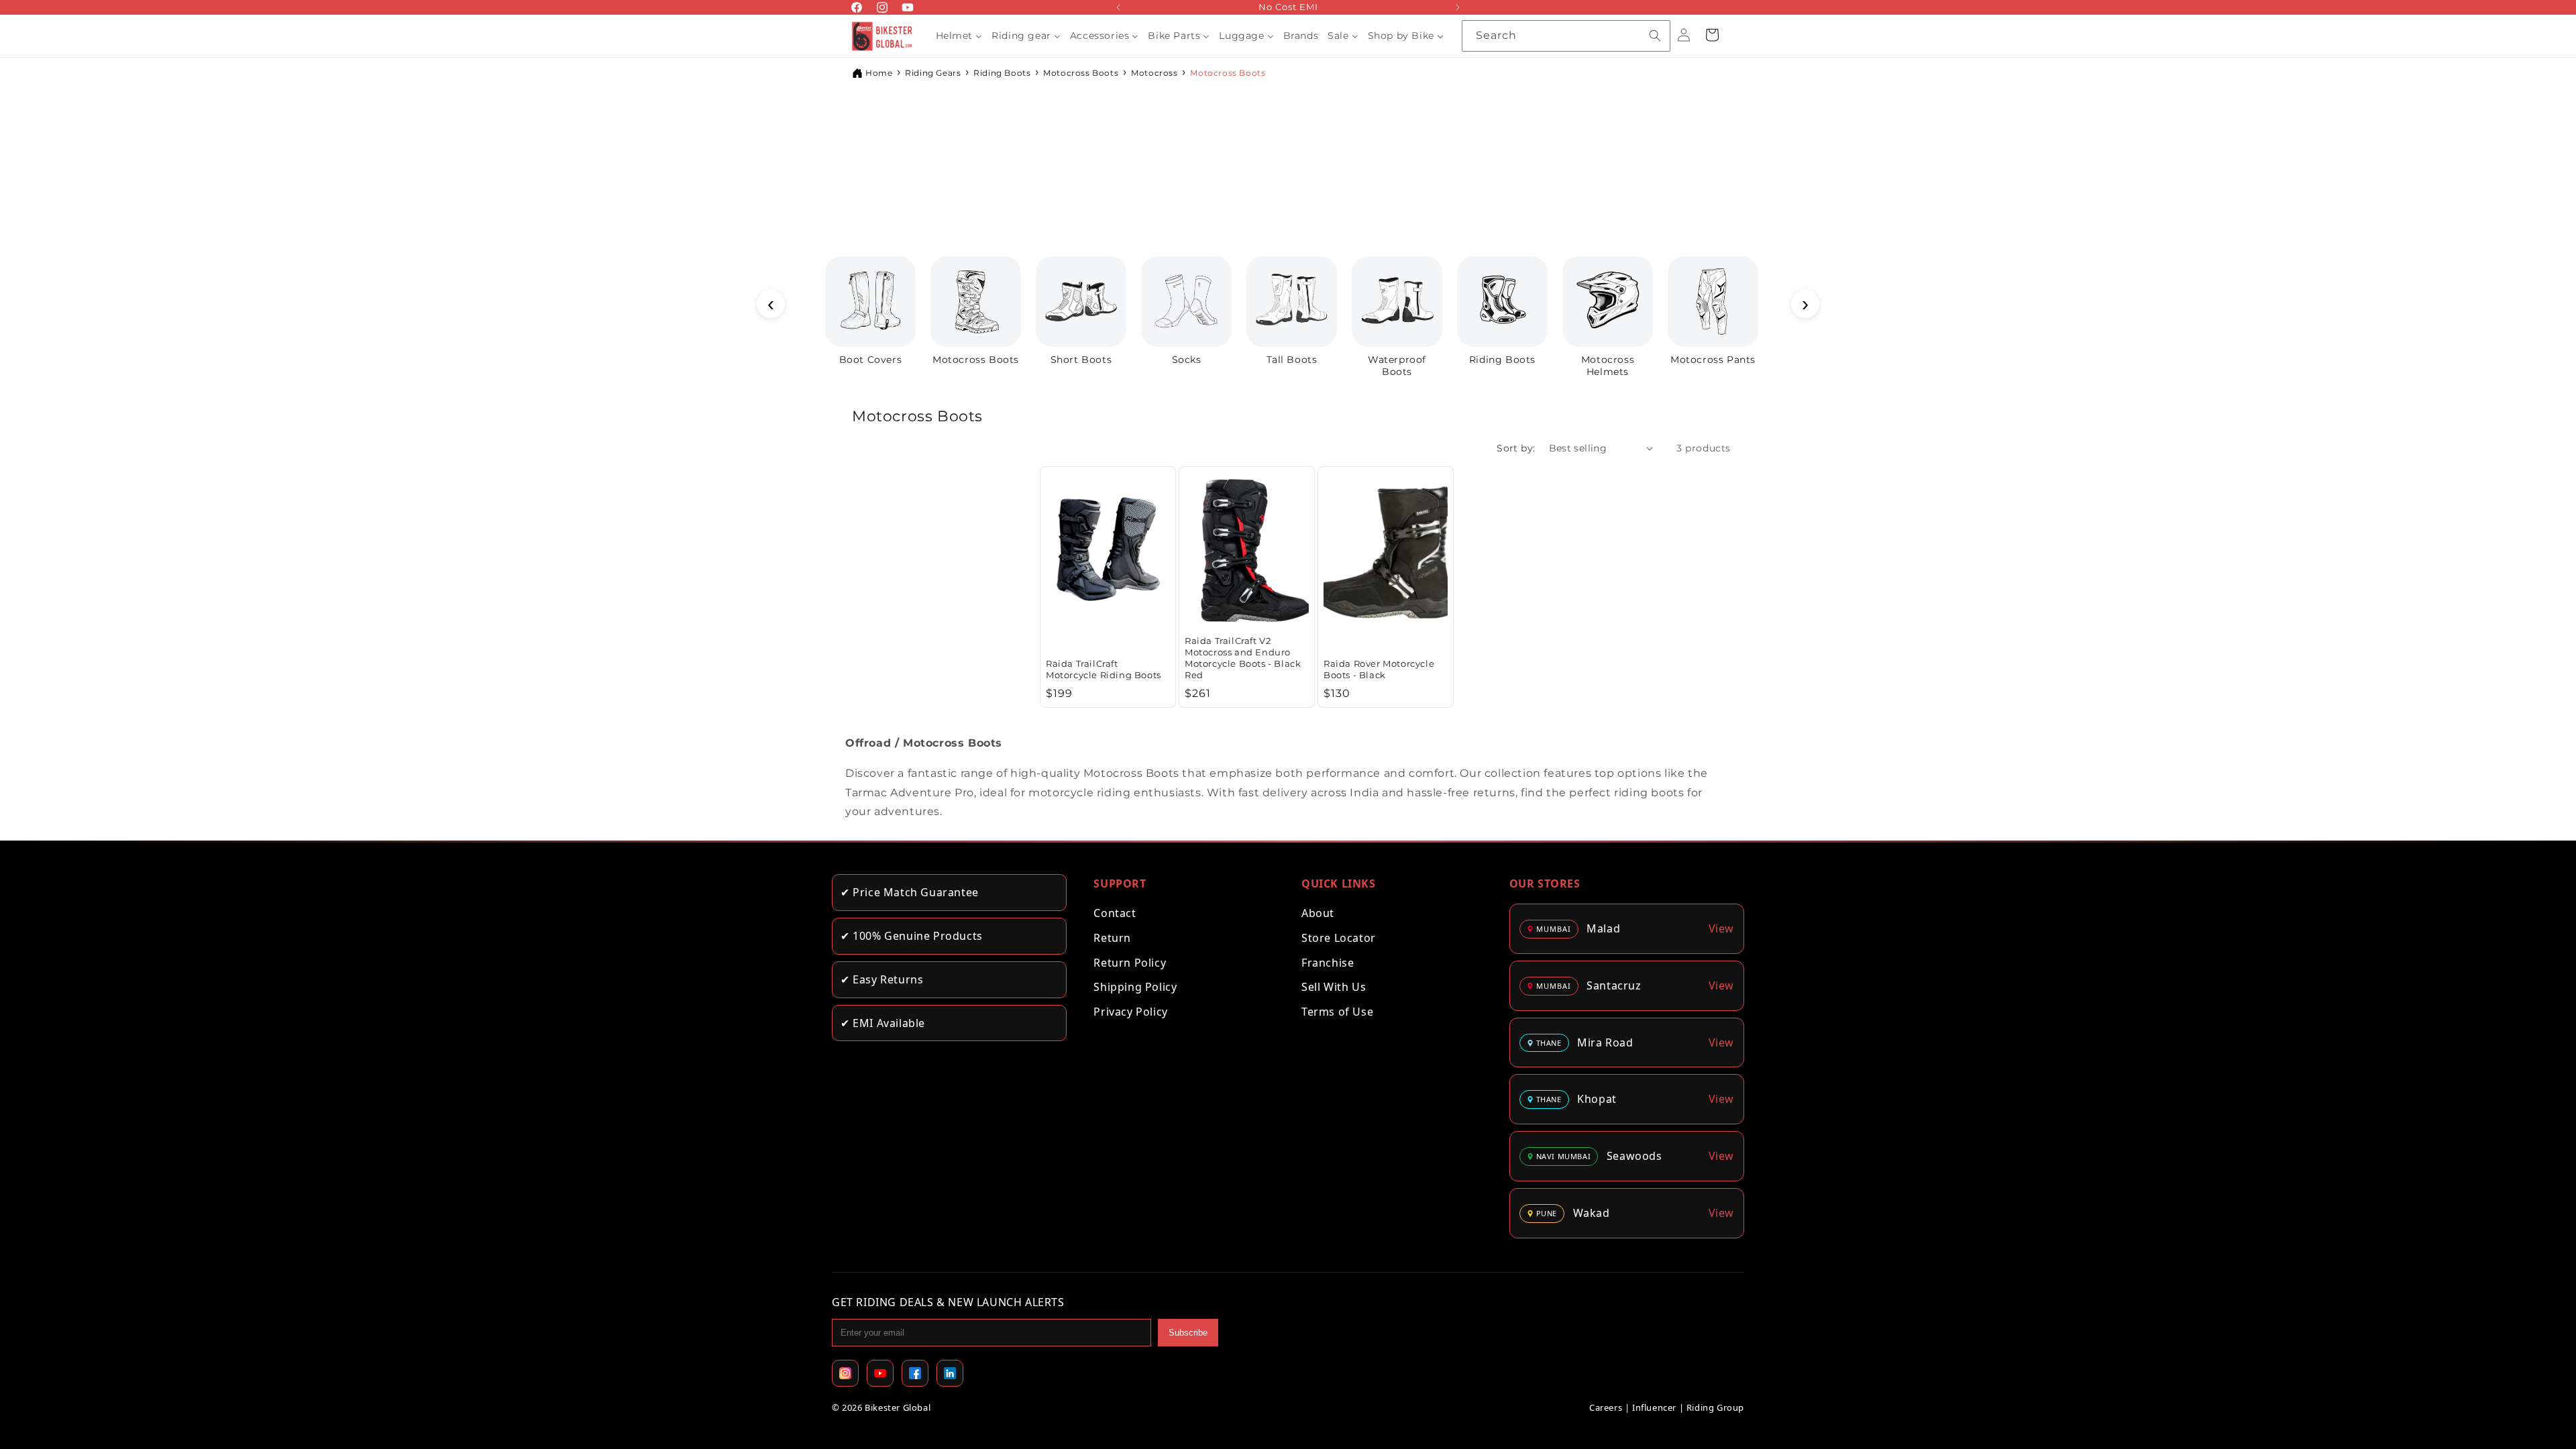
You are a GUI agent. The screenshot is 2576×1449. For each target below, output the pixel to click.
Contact (1115, 913)
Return (1112, 938)
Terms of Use (1337, 1012)
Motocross (1154, 73)
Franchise (1328, 963)
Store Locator (1339, 938)
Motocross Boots (1081, 73)
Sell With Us (1334, 987)
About (1318, 913)
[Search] (1655, 36)
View (1721, 928)
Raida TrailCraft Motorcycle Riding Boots (1104, 668)
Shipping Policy (1135, 987)
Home (879, 73)
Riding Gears (933, 73)
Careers (1606, 1407)
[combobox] (1566, 36)
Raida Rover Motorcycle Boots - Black (1379, 668)
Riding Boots (1002, 73)
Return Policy (1130, 963)
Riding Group (1715, 1407)
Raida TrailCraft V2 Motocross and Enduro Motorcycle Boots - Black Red (1243, 657)
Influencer (1654, 1407)
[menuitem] (959, 36)
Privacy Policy (1130, 1012)
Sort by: (1516, 448)
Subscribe (1188, 1333)
